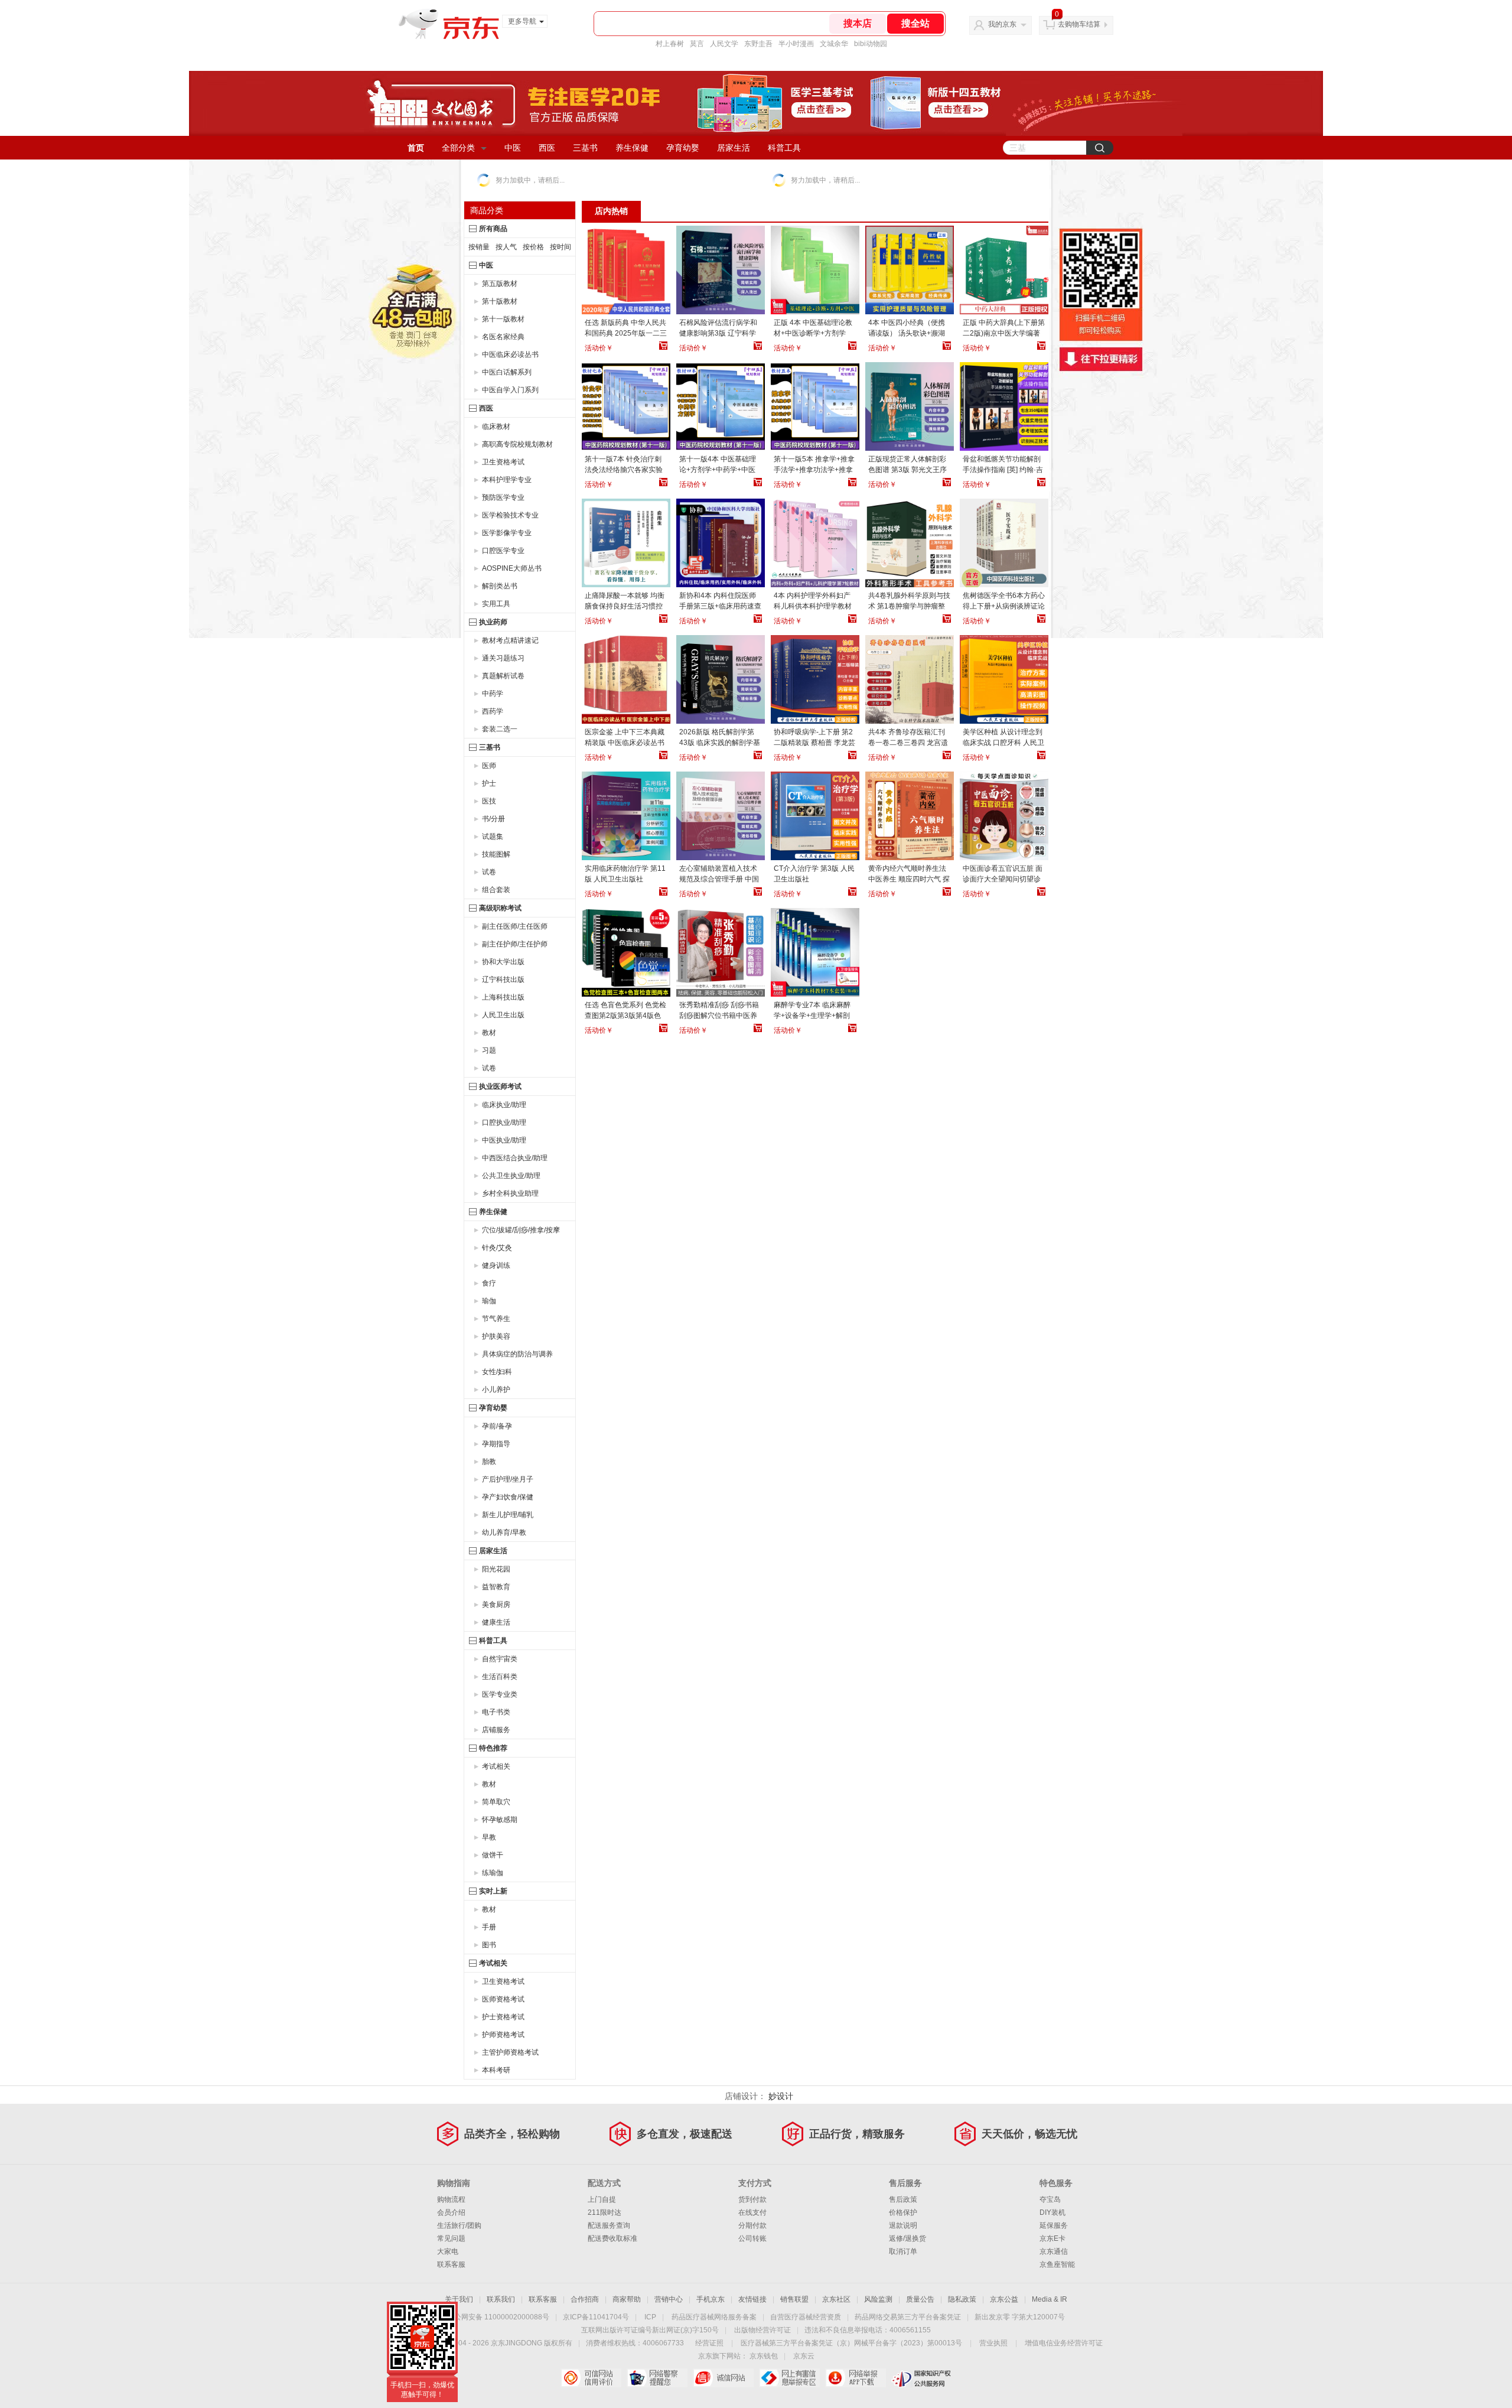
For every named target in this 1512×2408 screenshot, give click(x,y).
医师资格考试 (503, 1999)
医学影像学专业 (507, 533)
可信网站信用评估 (591, 2378)
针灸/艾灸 (497, 1248)
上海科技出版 (503, 997)
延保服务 (1054, 2225)
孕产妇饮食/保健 (508, 1497)
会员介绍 (451, 2212)
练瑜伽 (493, 1873)
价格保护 (903, 2212)
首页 (416, 148)
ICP (650, 2317)
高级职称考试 (500, 908)
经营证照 (709, 2343)
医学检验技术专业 (510, 515)
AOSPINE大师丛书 (512, 568)
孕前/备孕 (497, 1426)
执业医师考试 (500, 1086)
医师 (489, 766)
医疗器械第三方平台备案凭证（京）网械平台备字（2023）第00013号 (851, 2343)
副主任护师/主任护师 (515, 944)
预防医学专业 (503, 497)
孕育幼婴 (683, 148)
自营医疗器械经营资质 (806, 2317)
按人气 (506, 247)
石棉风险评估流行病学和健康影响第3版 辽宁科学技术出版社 (718, 333)
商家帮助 (627, 2299)
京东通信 (1054, 2251)
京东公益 (1004, 2299)
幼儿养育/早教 (504, 1532)
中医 (513, 148)
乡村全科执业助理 (510, 1193)
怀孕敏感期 (500, 1820)
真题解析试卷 (503, 676)
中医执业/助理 (504, 1140)
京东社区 (836, 2299)
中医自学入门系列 (510, 390)
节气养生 (496, 1319)
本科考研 (496, 2070)
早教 (489, 1837)
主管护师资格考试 (510, 2052)
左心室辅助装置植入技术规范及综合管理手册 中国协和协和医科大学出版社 (719, 879)
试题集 (493, 837)
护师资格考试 (503, 2035)
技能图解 (496, 854)
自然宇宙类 (500, 1659)
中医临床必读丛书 (510, 354)
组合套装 (496, 890)
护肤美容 (496, 1336)
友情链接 (752, 2299)
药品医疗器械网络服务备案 (714, 2317)
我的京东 (1002, 24)
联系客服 (451, 2264)
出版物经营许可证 (762, 2330)
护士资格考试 (503, 2017)
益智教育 (496, 1587)
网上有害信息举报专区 (789, 2378)
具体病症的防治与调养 (517, 1354)
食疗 (489, 1283)
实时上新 (493, 1891)
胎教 (489, 1462)
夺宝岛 (1050, 2199)
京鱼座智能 (1057, 2264)
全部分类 (458, 148)
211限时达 (605, 2212)
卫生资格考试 (503, 462)
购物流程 (451, 2199)
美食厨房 (496, 1605)
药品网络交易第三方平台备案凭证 (908, 2317)
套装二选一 (500, 729)
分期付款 (752, 2225)
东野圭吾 (758, 44)
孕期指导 (496, 1444)
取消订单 (903, 2251)
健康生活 (496, 1622)
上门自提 (602, 2199)
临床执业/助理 (504, 1105)
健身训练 (496, 1265)
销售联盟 (794, 2299)
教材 (489, 1033)
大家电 (448, 2251)
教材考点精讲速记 (510, 640)
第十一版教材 (503, 319)
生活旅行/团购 (459, 2225)
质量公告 (920, 2299)
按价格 (533, 247)
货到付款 (752, 2199)
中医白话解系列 (507, 372)
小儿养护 (496, 1390)
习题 (489, 1050)
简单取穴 (496, 1802)
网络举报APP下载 (856, 2378)
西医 (547, 148)
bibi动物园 (871, 44)
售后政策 (903, 2199)
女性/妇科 (497, 1372)
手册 (489, 1927)
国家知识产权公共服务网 (922, 2378)
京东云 (804, 2356)
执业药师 (493, 622)
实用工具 (496, 604)
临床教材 (496, 427)
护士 (489, 783)
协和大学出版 (503, 962)
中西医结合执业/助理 (515, 1158)
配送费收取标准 (612, 2238)
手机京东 (711, 2299)
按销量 (479, 247)
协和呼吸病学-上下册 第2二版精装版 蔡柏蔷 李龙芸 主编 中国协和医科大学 (814, 743)
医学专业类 (500, 1694)
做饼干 (493, 1855)
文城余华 (834, 44)
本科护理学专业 (507, 480)
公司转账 (752, 2238)
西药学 (493, 711)
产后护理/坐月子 (508, 1479)
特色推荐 (493, 1748)
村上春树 (670, 44)
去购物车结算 (1079, 24)
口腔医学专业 (503, 551)
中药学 (493, 694)
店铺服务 (496, 1730)
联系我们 (501, 2299)
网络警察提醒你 (657, 2378)
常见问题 (451, 2238)
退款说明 (903, 2225)
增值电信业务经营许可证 (1064, 2343)
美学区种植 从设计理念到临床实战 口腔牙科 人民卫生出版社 (1003, 743)
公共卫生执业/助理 (511, 1176)
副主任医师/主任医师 (515, 926)
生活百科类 (500, 1677)
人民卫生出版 (503, 1015)
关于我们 (459, 2299)
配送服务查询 (609, 2225)
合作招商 (585, 2299)
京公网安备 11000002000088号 (498, 2317)
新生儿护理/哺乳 (508, 1515)
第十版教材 (500, 301)
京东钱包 (764, 2356)
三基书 (585, 148)
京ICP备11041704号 (596, 2317)
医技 (489, 801)
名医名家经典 (503, 337)
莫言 (697, 44)
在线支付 (752, 2212)
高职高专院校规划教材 (517, 444)
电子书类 (496, 1712)
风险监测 (878, 2299)
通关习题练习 (503, 658)
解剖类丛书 (500, 586)
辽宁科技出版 (503, 980)
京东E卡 (1052, 2238)
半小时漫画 (796, 44)
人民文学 (724, 44)
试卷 (489, 872)
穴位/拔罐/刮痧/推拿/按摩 (521, 1230)
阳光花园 (496, 1569)
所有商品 (493, 229)
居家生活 (734, 148)
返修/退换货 (907, 2238)
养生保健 (632, 148)
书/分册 (493, 819)
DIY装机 (1052, 2212)
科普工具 (784, 148)
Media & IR (1050, 2299)
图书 (489, 1945)
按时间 (561, 247)
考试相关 (496, 1766)
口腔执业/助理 (504, 1122)
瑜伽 (489, 1301)
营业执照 (993, 2343)
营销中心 (669, 2299)
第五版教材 (500, 284)
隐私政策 (962, 2299)
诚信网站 (723, 2378)
